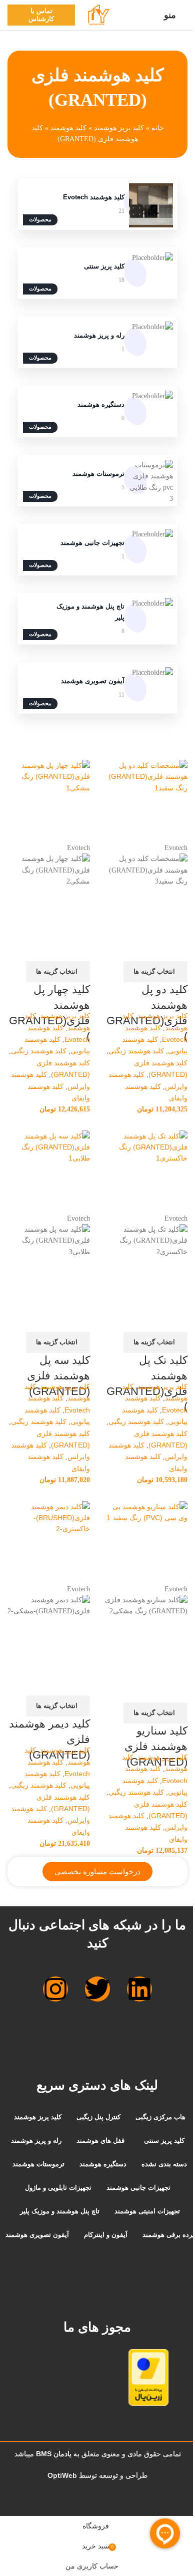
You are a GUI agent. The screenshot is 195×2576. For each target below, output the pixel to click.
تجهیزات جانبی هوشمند (92, 543)
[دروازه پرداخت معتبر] (135, 2377)
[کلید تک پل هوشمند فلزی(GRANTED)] (146, 1172)
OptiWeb (62, 2475)
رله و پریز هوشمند (99, 335)
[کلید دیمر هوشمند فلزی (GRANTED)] (49, 1542)
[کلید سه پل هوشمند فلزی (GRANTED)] (49, 1172)
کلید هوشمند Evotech (94, 197)
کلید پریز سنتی (104, 266)
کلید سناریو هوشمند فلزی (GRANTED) (156, 1746)
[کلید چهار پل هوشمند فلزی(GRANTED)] (49, 801)
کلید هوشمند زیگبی (136, 1051)
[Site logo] (97, 15)
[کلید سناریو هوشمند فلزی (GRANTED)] (146, 1542)
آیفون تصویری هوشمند (93, 681)
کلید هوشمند (68, 128)
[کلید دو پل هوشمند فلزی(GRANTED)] (146, 801)
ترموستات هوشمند (98, 474)
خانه (158, 128)
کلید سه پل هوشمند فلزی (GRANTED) (58, 1376)
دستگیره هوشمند (101, 404)
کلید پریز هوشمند (119, 128)
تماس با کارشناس (41, 15)
